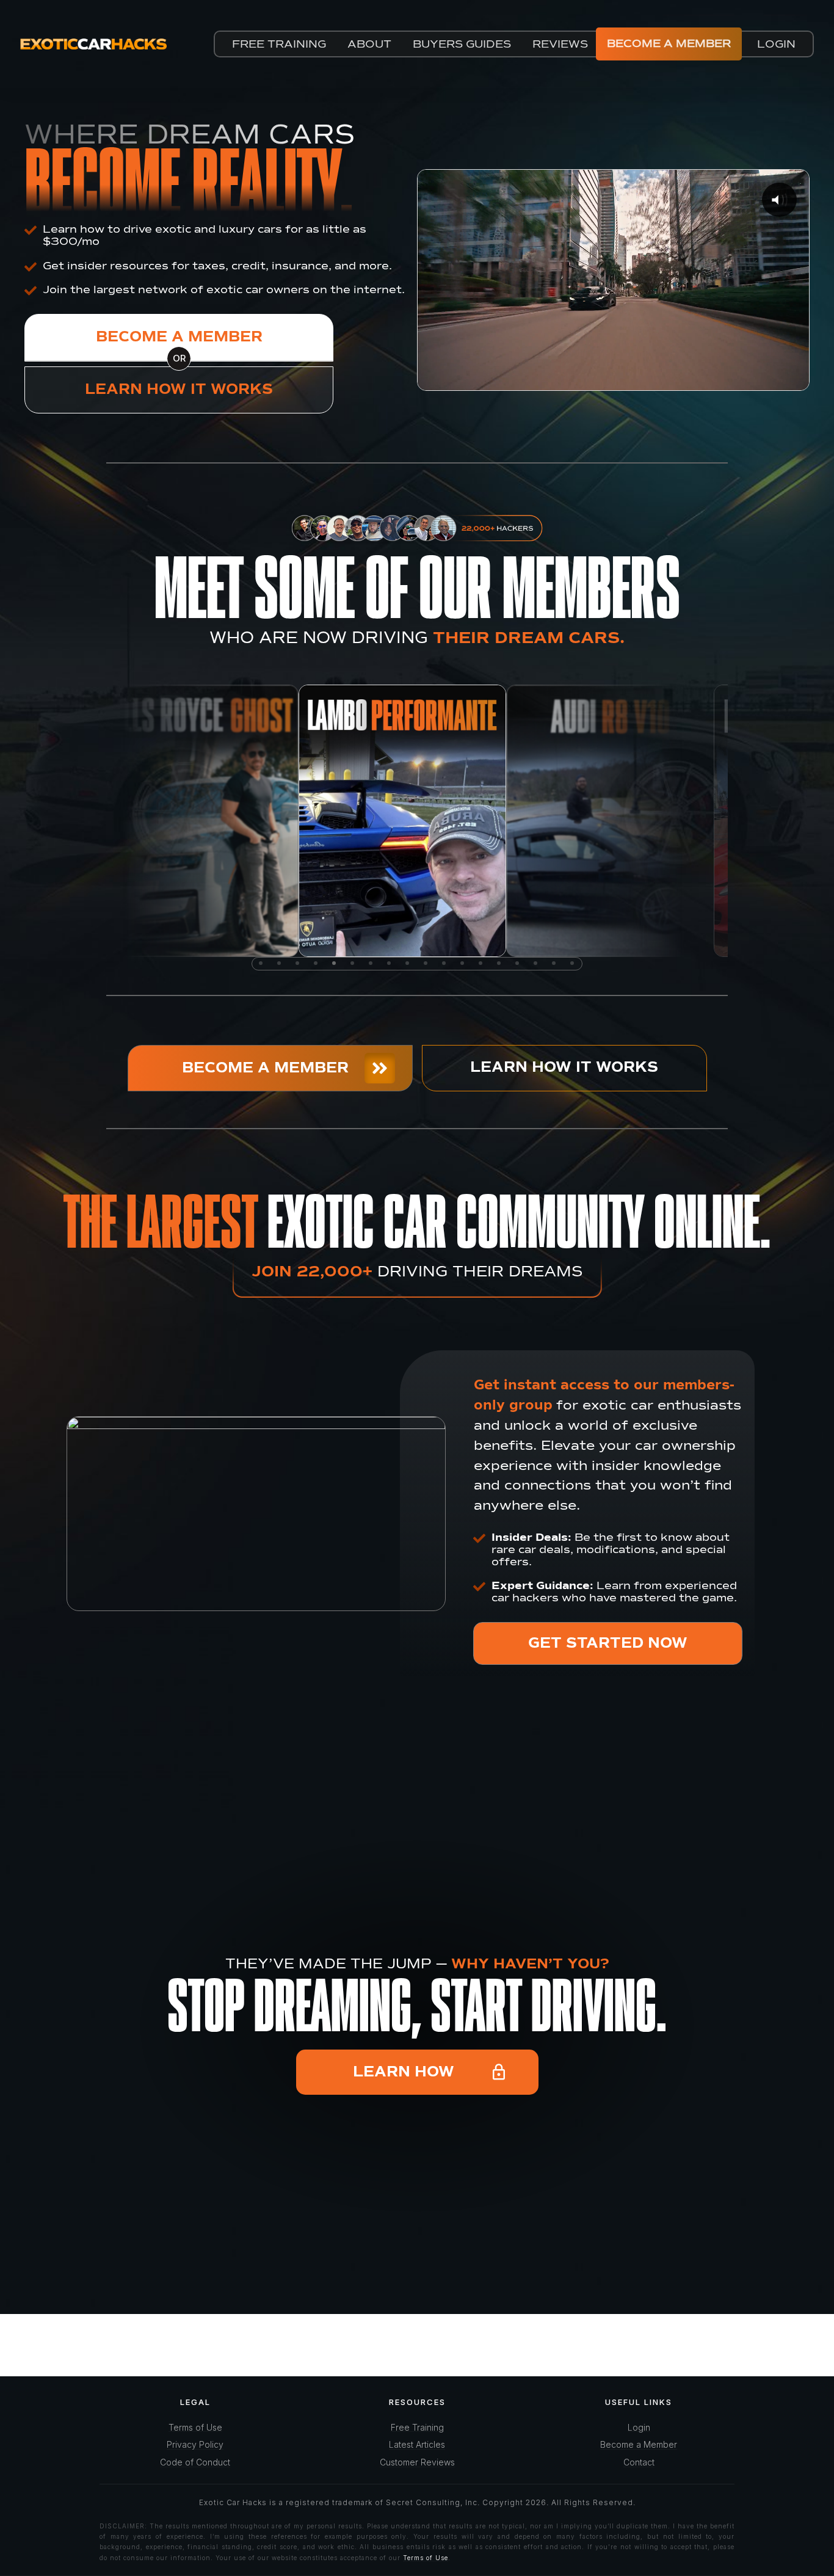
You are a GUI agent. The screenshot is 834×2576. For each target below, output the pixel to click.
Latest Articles (417, 2444)
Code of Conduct (195, 2462)
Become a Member (639, 2444)
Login (639, 2427)
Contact (639, 2462)
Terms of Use (195, 2427)
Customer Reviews (417, 2462)
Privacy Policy (195, 2444)
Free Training (417, 2427)
